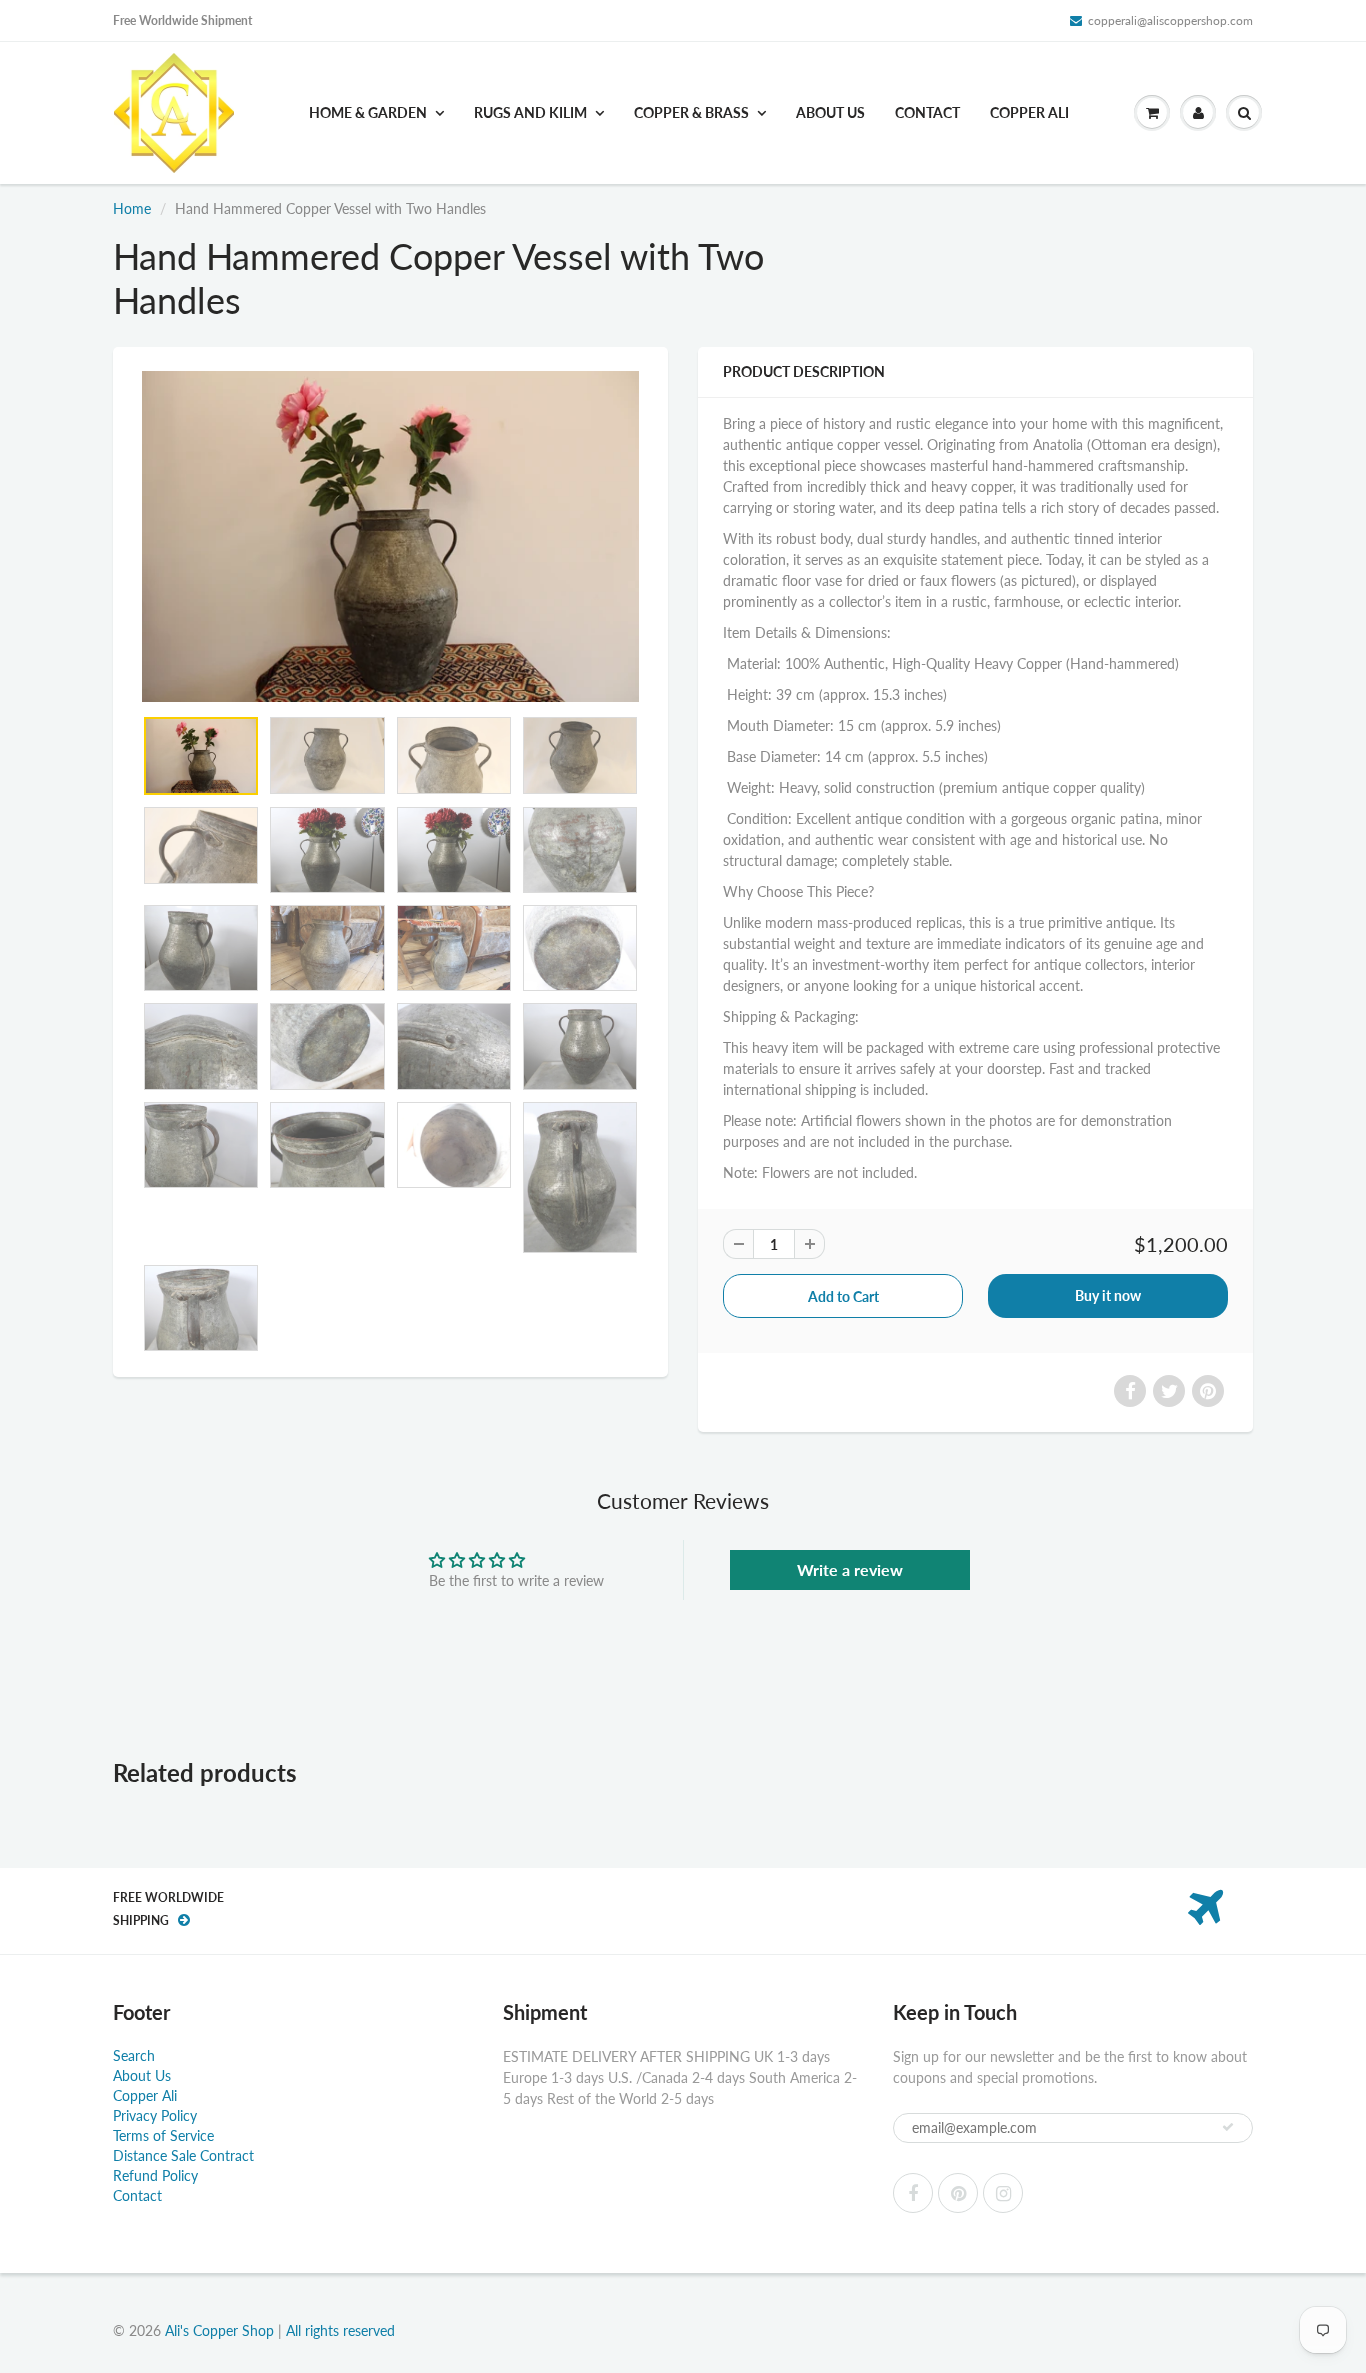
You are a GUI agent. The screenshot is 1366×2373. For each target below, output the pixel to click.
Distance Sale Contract (183, 2155)
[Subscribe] (1228, 2127)
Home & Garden (368, 112)
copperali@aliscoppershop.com (1170, 20)
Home (132, 208)
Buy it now (1108, 1295)
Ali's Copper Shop (219, 2330)
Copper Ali (1029, 112)
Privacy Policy (155, 2115)
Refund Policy (155, 2175)
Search (134, 2055)
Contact (927, 112)
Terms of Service (163, 2135)
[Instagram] (1003, 2193)
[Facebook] (913, 2193)
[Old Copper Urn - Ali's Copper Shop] (390, 536)
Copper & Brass (691, 112)
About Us (830, 112)
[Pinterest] (958, 2193)
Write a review (850, 1569)
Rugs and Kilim (530, 112)
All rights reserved (340, 2330)
